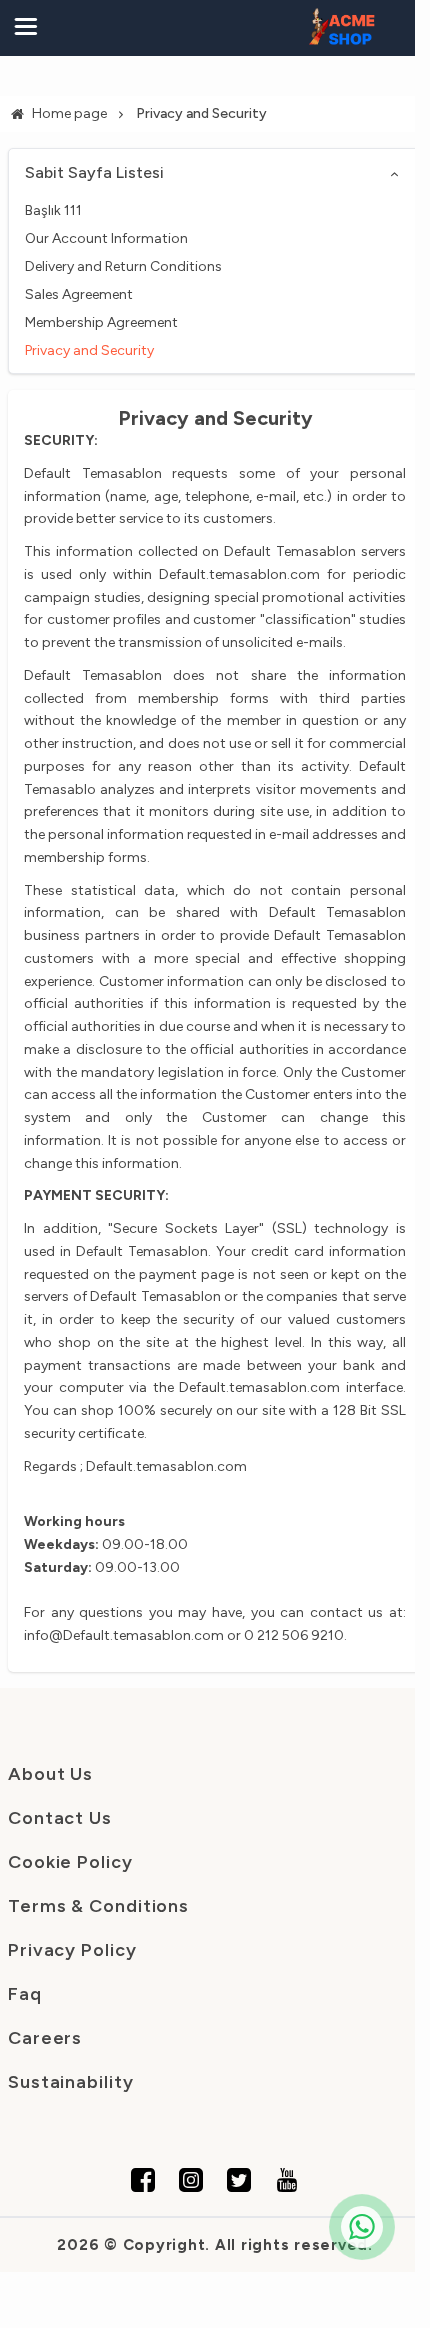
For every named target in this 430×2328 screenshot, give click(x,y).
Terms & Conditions (98, 1906)
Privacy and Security (89, 350)
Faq (25, 1994)
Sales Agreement (79, 294)
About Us (50, 1774)
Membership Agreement (101, 322)
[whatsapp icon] (362, 2227)
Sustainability (71, 2082)
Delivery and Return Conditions (123, 266)
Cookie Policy (70, 1862)
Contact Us (60, 1818)
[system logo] (342, 28)
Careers (45, 2038)
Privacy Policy (72, 1950)
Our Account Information (106, 238)
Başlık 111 (53, 210)
